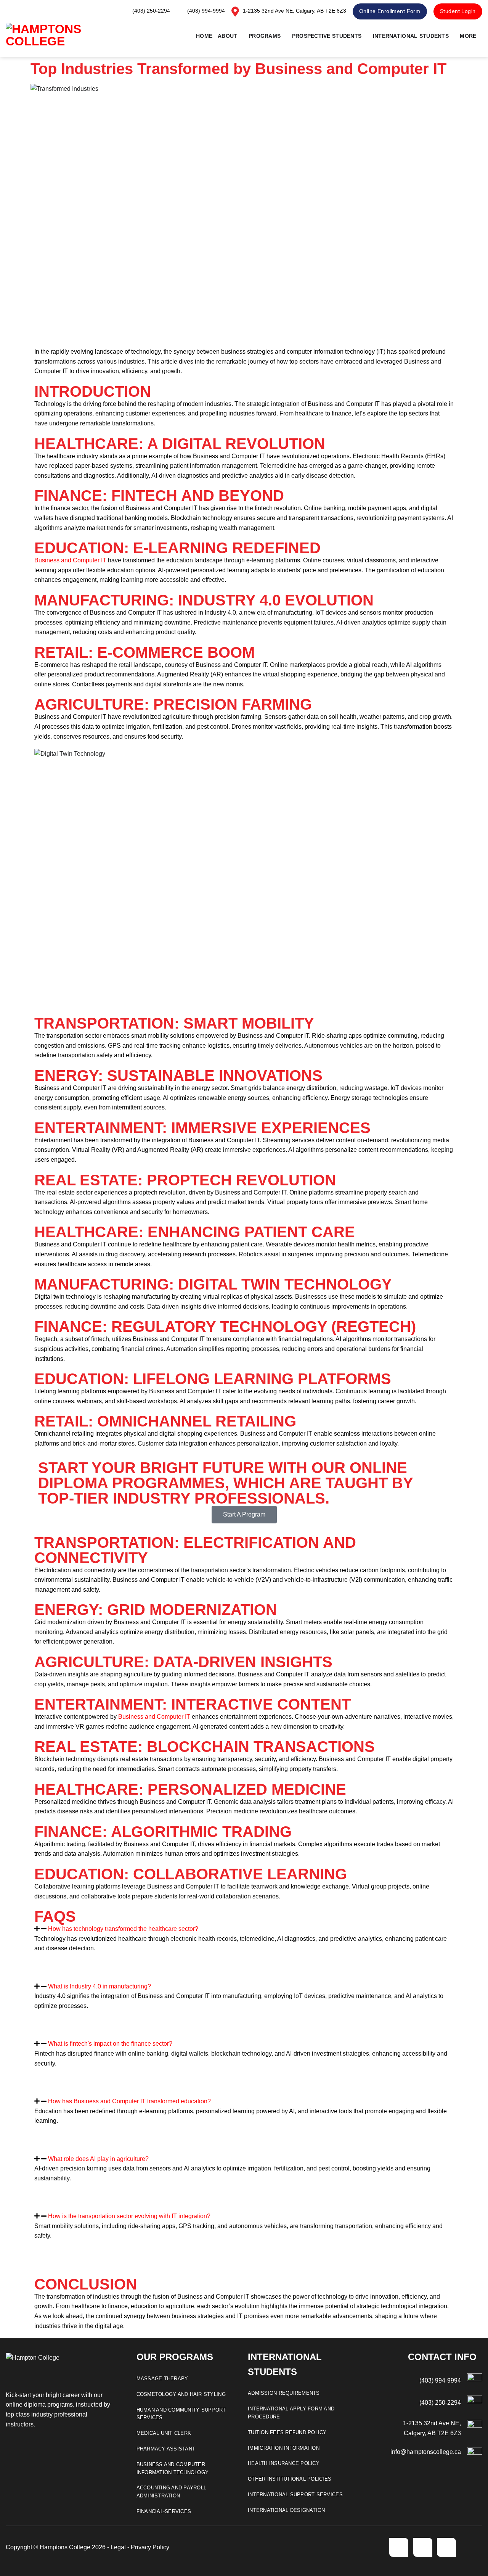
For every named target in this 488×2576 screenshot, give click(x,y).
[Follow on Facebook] (399, 2547)
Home (204, 36)
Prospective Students (327, 36)
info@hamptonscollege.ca (426, 2452)
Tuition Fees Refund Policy (287, 2432)
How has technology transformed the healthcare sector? (123, 1929)
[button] (244, 1929)
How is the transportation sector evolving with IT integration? (129, 2216)
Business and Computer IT (70, 560)
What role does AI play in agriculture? (98, 2159)
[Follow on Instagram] (423, 2547)
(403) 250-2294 (440, 2403)
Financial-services (164, 2511)
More (468, 36)
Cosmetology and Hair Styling (181, 2394)
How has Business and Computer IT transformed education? (129, 2101)
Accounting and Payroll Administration (172, 2492)
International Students (411, 36)
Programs (265, 36)
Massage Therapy (162, 2379)
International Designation (287, 2510)
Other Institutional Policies (290, 2479)
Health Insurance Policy (284, 2463)
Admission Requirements (284, 2393)
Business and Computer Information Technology (173, 2468)
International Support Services (295, 2495)
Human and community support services (181, 2414)
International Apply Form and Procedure (291, 2413)
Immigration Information (284, 2448)
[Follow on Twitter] (446, 2547)
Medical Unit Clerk (164, 2433)
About (227, 36)
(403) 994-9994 (440, 2380)
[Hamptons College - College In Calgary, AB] (53, 36)
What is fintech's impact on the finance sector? (110, 2044)
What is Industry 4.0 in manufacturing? (100, 1986)
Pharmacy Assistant (166, 2449)
